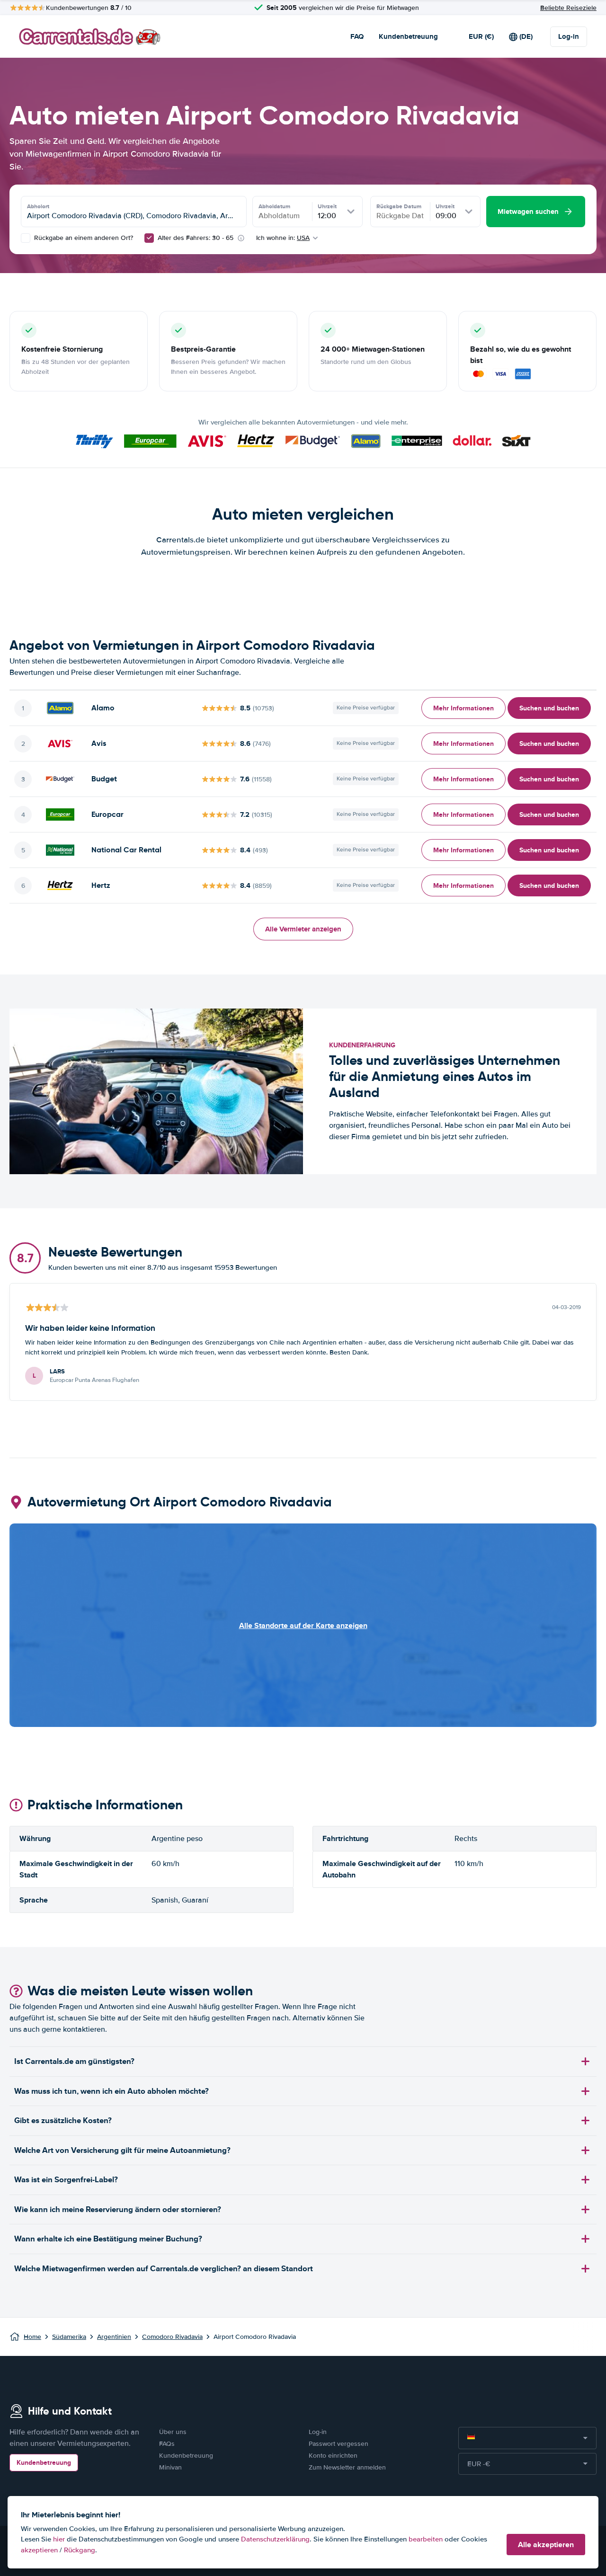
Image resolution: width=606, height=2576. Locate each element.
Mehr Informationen (463, 708)
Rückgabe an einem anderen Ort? (83, 238)
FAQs (167, 2444)
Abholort (38, 206)
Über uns (173, 2432)
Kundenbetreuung (408, 36)
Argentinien (114, 2337)
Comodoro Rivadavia (172, 2337)
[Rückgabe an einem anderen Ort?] (26, 238)
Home (32, 2337)
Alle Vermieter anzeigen (303, 929)
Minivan (170, 2467)
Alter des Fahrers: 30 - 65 (196, 238)
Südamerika (69, 2337)
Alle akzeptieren (546, 2545)
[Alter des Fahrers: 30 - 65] (149, 238)
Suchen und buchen (549, 708)
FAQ (357, 36)
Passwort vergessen (339, 2444)
